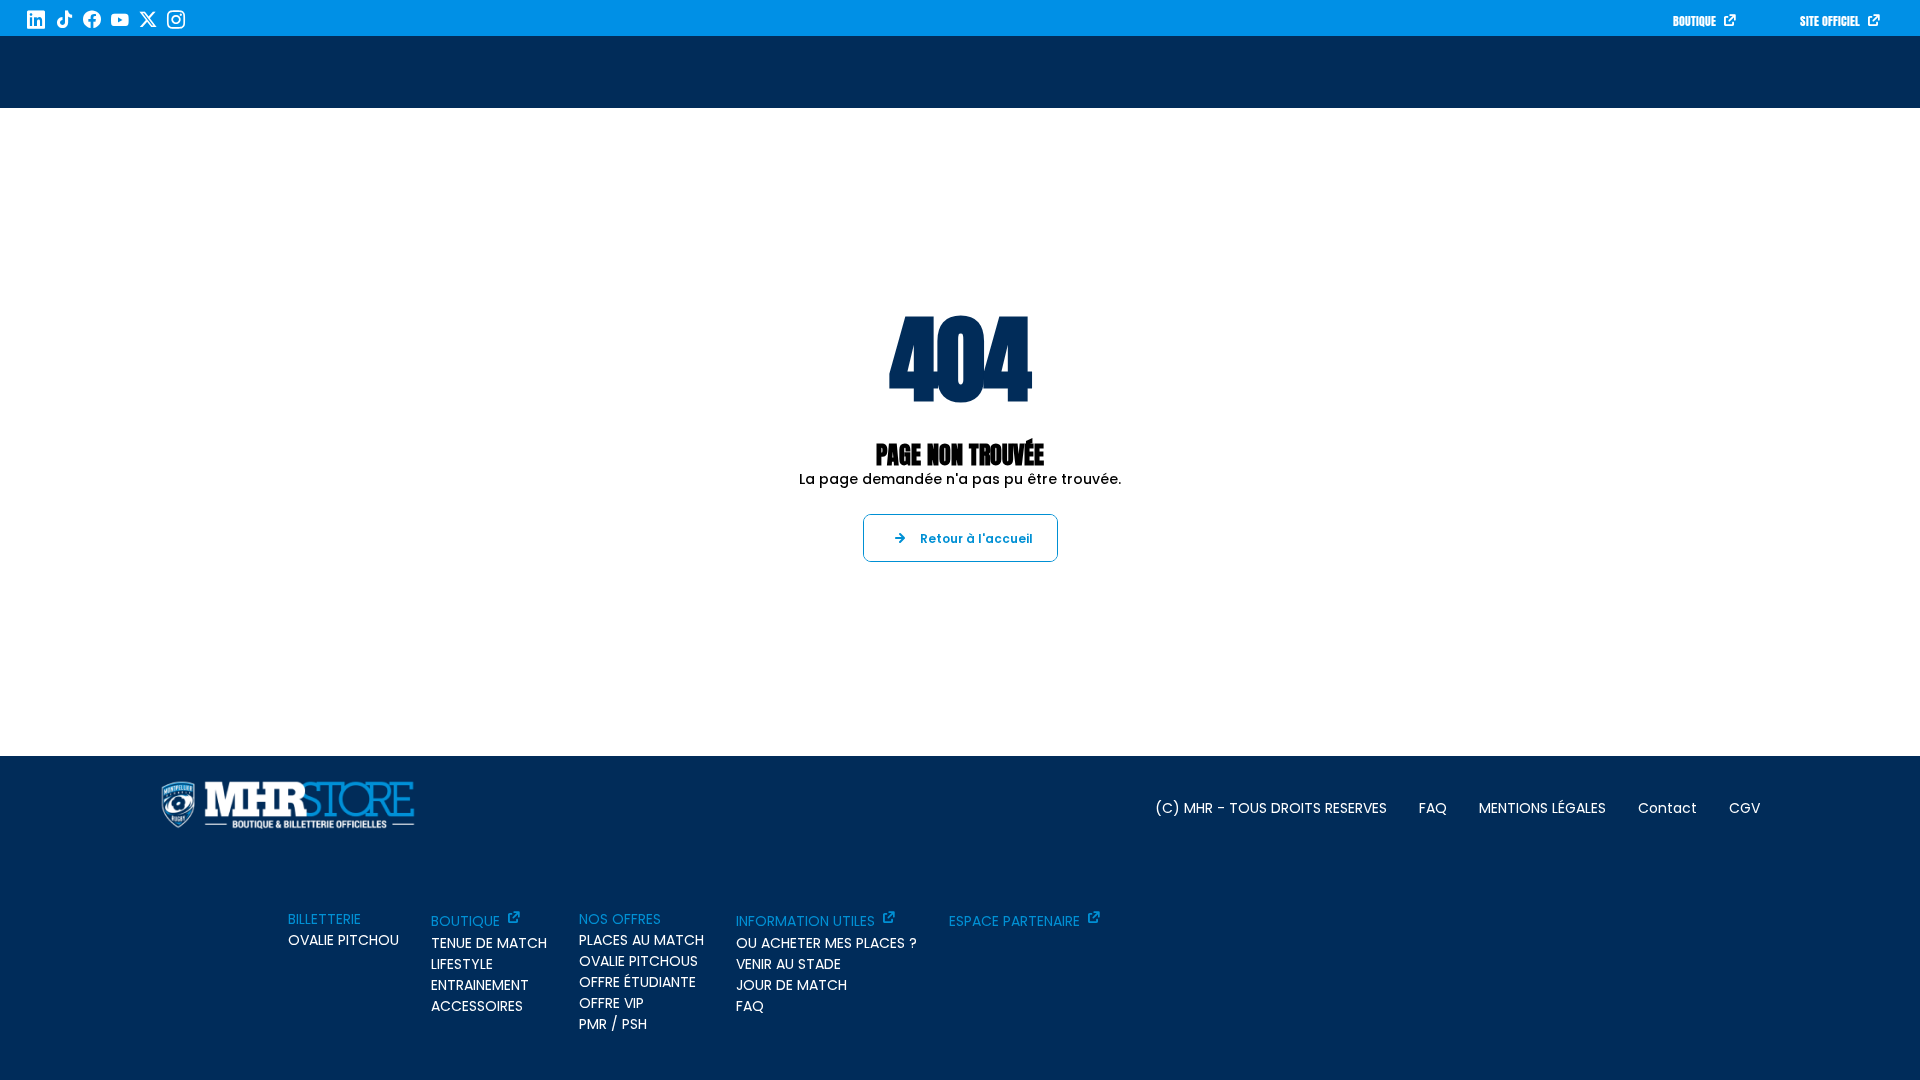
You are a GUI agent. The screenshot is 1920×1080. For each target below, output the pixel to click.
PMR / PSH (613, 1024)
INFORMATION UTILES (805, 921)
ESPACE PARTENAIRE (1014, 921)
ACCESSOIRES (477, 1006)
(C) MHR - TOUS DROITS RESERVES (1271, 808)
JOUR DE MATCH (791, 985)
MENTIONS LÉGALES (1542, 808)
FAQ (1433, 808)
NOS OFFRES (620, 919)
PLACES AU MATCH (641, 940)
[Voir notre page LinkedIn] (36, 20)
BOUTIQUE (1694, 21)
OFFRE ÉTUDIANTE (637, 982)
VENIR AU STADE (788, 964)
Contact (1667, 808)
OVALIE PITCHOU (343, 940)
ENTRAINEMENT (480, 985)
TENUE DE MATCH (489, 943)
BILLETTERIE (324, 919)
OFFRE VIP (611, 1003)
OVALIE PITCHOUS (638, 961)
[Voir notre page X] (148, 20)
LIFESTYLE (462, 964)
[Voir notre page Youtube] (120, 20)
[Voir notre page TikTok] (64, 20)
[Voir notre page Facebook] (92, 20)
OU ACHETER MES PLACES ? (826, 943)
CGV (1744, 808)
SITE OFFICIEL (1830, 21)
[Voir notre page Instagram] (176, 20)
